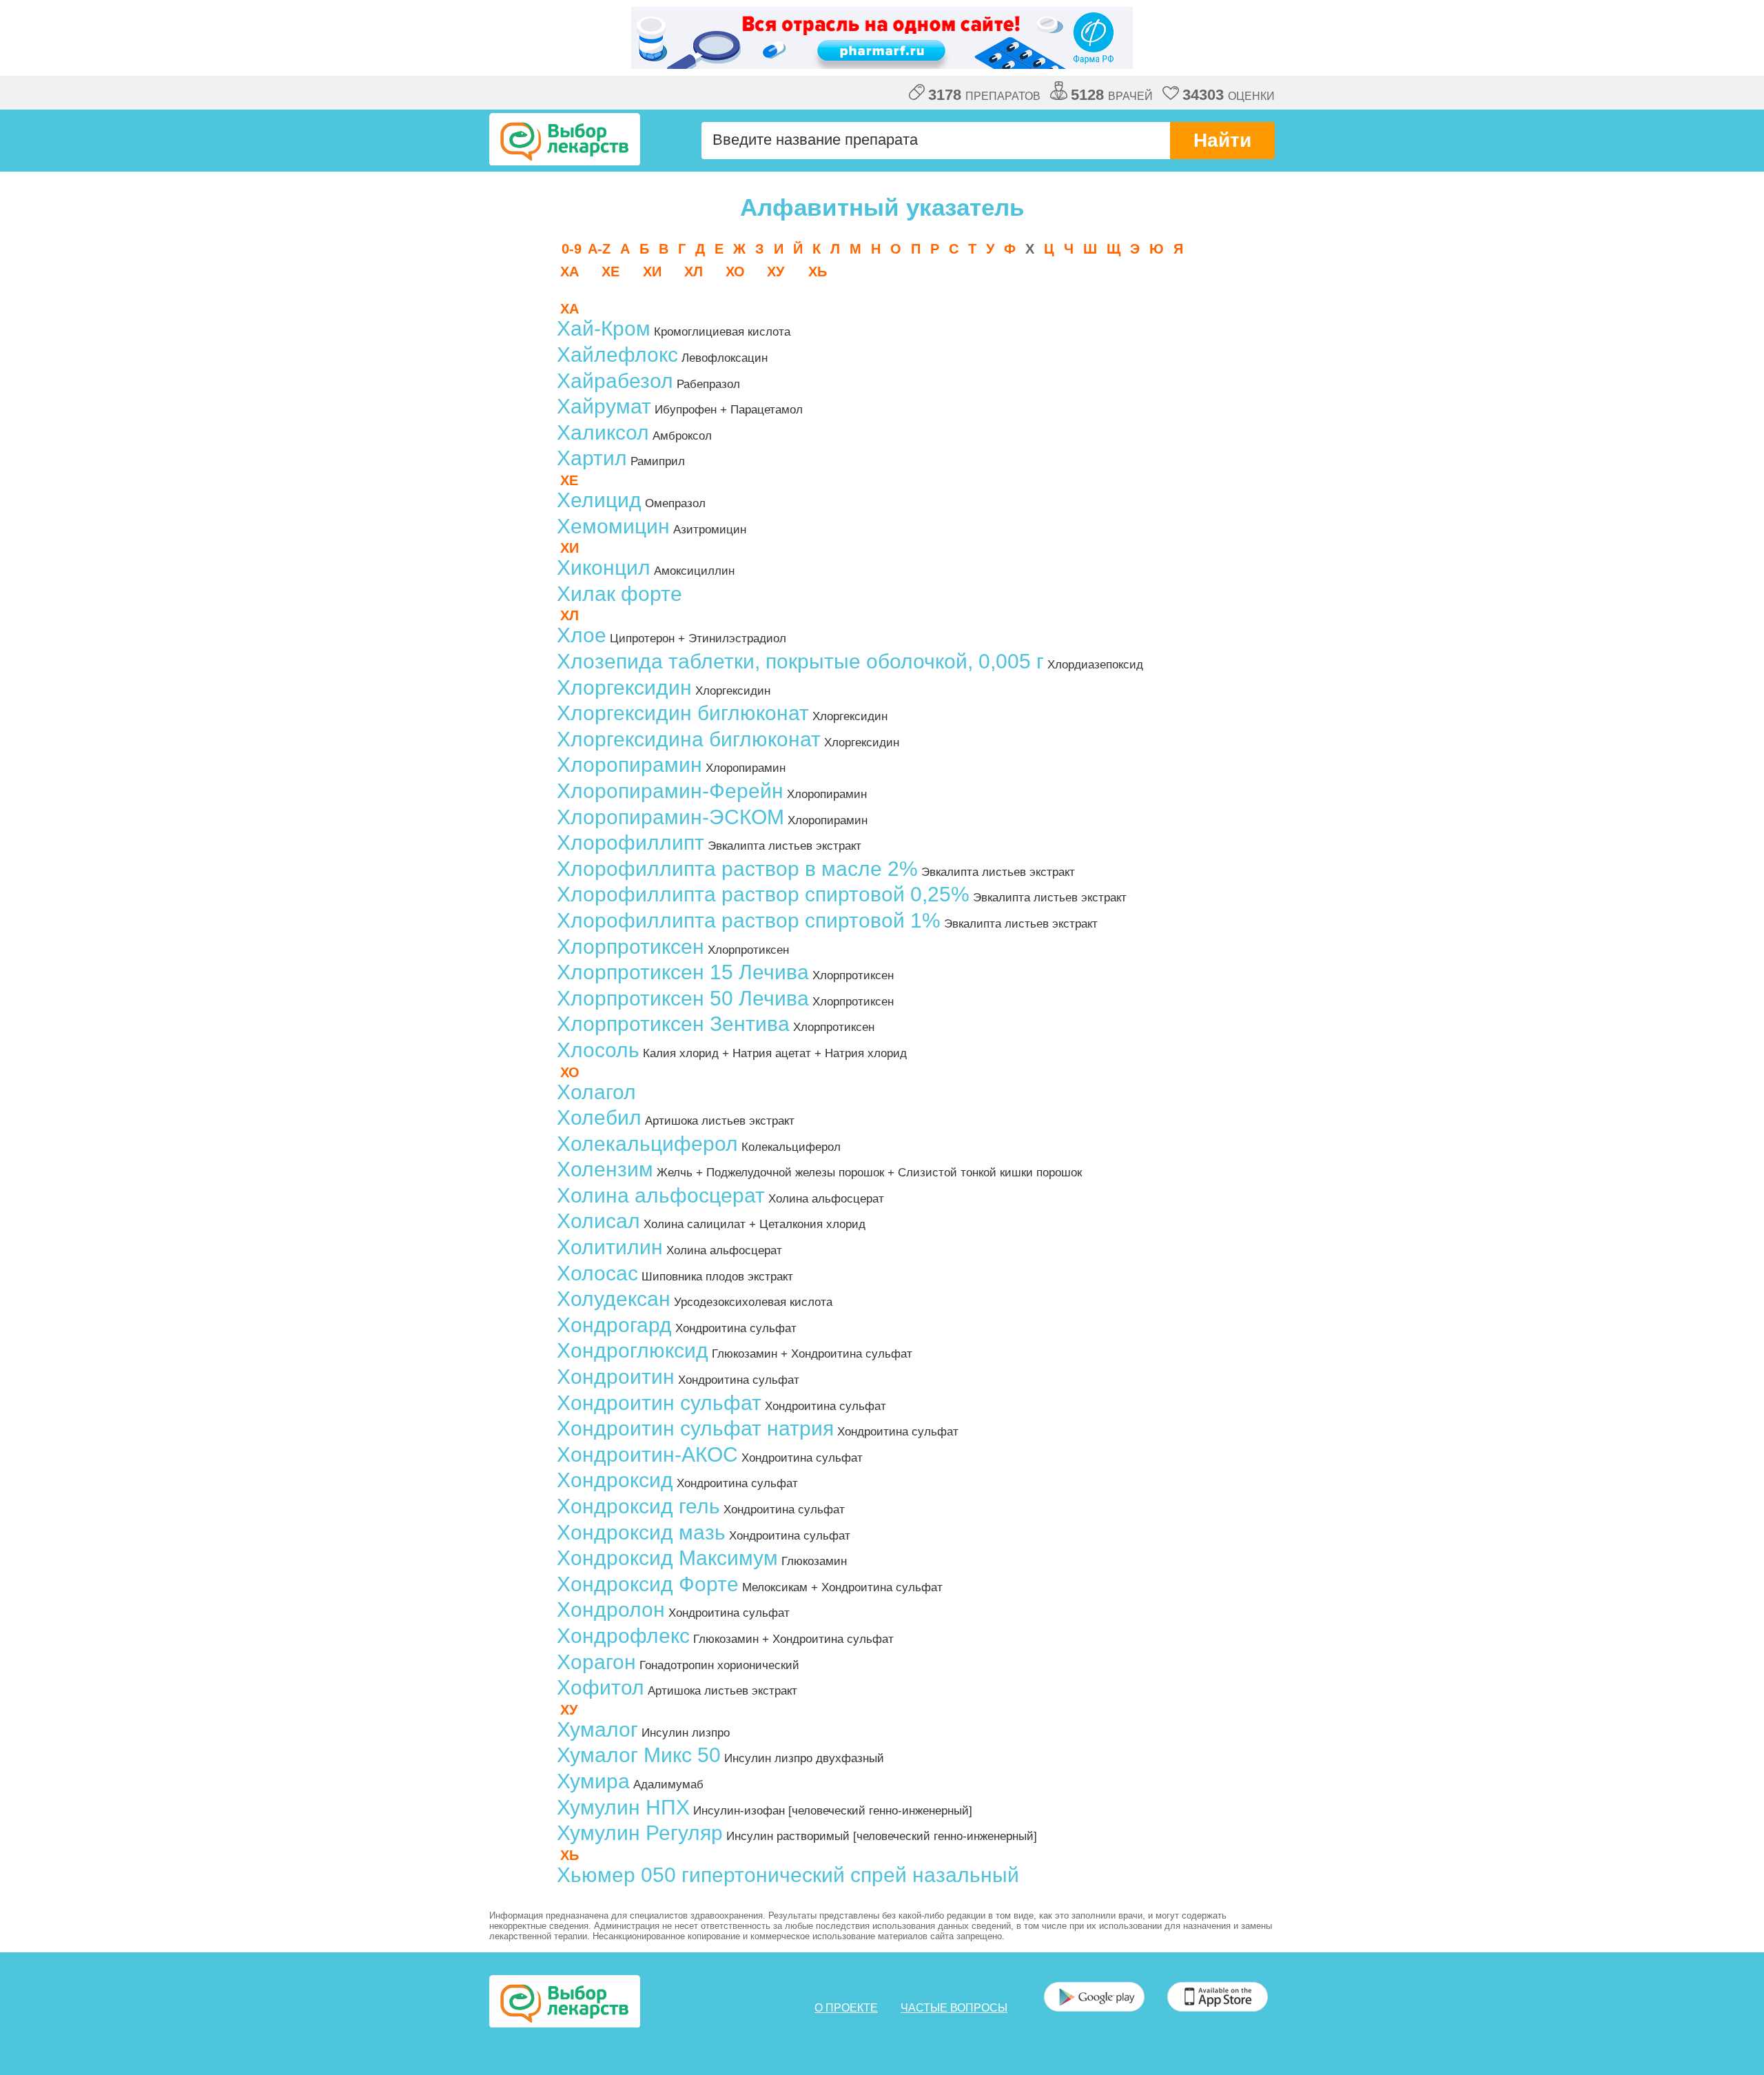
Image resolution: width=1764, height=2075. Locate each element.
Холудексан (614, 1299)
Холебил (599, 1117)
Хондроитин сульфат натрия (695, 1428)
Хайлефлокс (617, 355)
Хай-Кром (604, 328)
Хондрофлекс (623, 1636)
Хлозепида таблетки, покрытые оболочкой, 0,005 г (800, 661)
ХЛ (694, 272)
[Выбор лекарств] (565, 139)
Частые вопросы (954, 2008)
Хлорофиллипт (630, 842)
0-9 (572, 249)
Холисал (598, 1221)
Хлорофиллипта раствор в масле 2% (737, 869)
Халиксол (603, 432)
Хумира (593, 1781)
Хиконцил (604, 568)
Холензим (605, 1169)
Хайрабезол (615, 381)
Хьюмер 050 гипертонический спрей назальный (788, 1875)
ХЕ (611, 272)
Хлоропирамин (629, 765)
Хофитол (601, 1687)
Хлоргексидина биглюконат (689, 739)
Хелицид (599, 500)
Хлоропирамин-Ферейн (670, 791)
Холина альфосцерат (661, 1195)
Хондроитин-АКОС (647, 1454)
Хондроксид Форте (648, 1584)
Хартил (592, 458)
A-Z (599, 249)
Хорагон (596, 1662)
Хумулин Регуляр (640, 1833)
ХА (570, 272)
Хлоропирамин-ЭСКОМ (670, 817)
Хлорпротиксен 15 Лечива (683, 972)
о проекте (846, 2008)
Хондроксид (615, 1480)
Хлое (582, 635)
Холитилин (610, 1247)
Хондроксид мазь (641, 1532)
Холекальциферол (647, 1144)
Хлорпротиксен (630, 947)
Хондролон (611, 1609)
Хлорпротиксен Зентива (673, 1024)
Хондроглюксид (633, 1350)
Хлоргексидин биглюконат (683, 713)
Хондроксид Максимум (667, 1558)
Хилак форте (619, 594)
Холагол (596, 1092)
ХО (735, 272)
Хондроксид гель (638, 1506)
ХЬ (818, 272)
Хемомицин (613, 526)
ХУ (776, 272)
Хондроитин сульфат (659, 1403)
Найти (1222, 140)
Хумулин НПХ (623, 1807)
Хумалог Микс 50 (639, 1755)
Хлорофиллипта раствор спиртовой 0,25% (763, 894)
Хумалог (597, 1729)
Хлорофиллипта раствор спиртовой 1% (749, 920)
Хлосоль (598, 1050)
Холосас (597, 1273)
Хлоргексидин (624, 687)
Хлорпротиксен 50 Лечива (683, 998)
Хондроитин (616, 1377)
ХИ (652, 272)
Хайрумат (604, 406)
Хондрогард (614, 1325)
